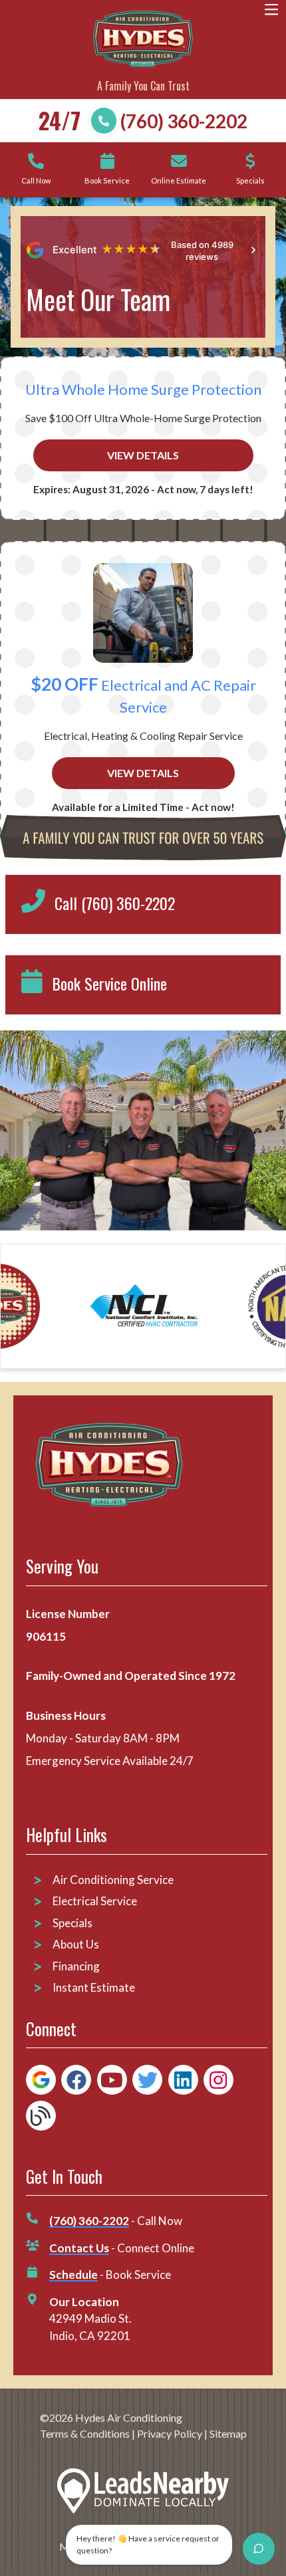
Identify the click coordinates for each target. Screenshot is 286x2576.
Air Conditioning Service (114, 1880)
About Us (76, 1944)
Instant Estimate (94, 1987)
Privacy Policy (170, 2433)
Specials (72, 1923)
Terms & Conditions (85, 2433)
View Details (143, 455)
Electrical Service (95, 1901)
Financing (76, 1966)
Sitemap (228, 2433)
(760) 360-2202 (184, 121)
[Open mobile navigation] (272, 10)
